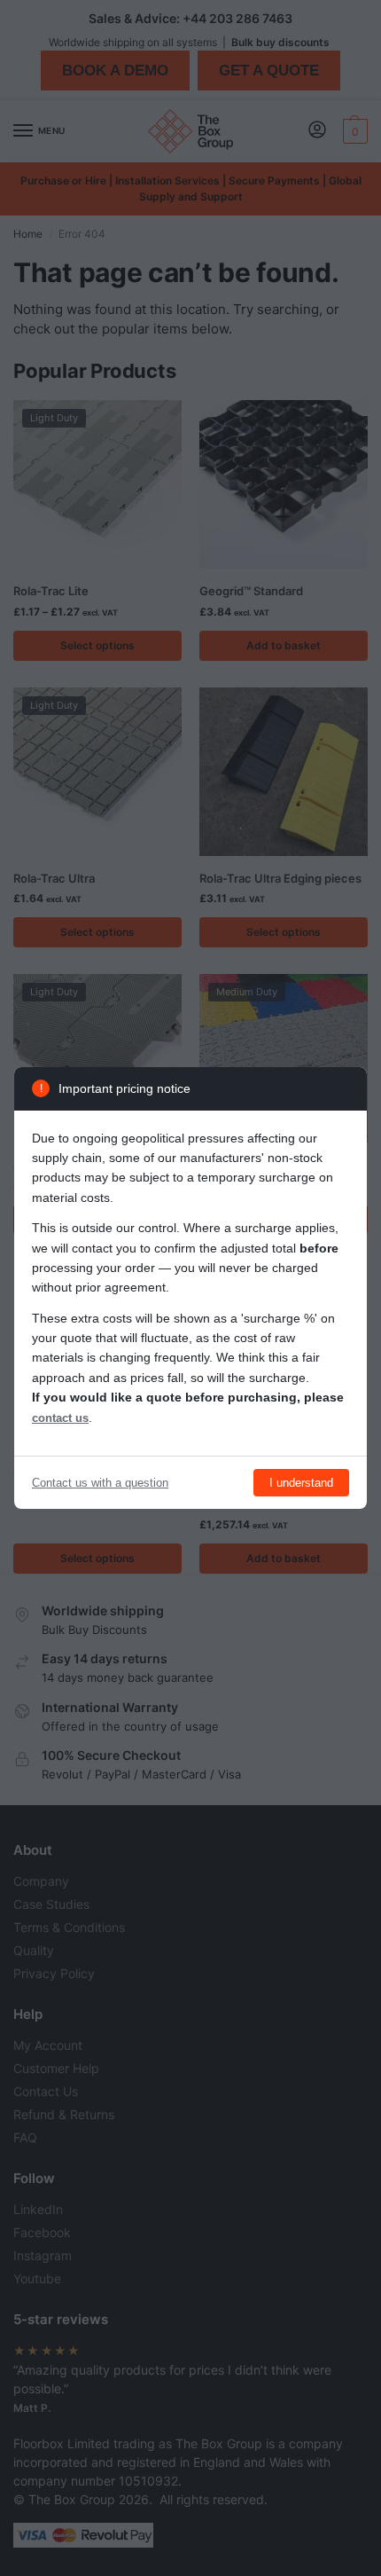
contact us (60, 1418)
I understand (301, 1483)
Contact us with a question (100, 1483)
